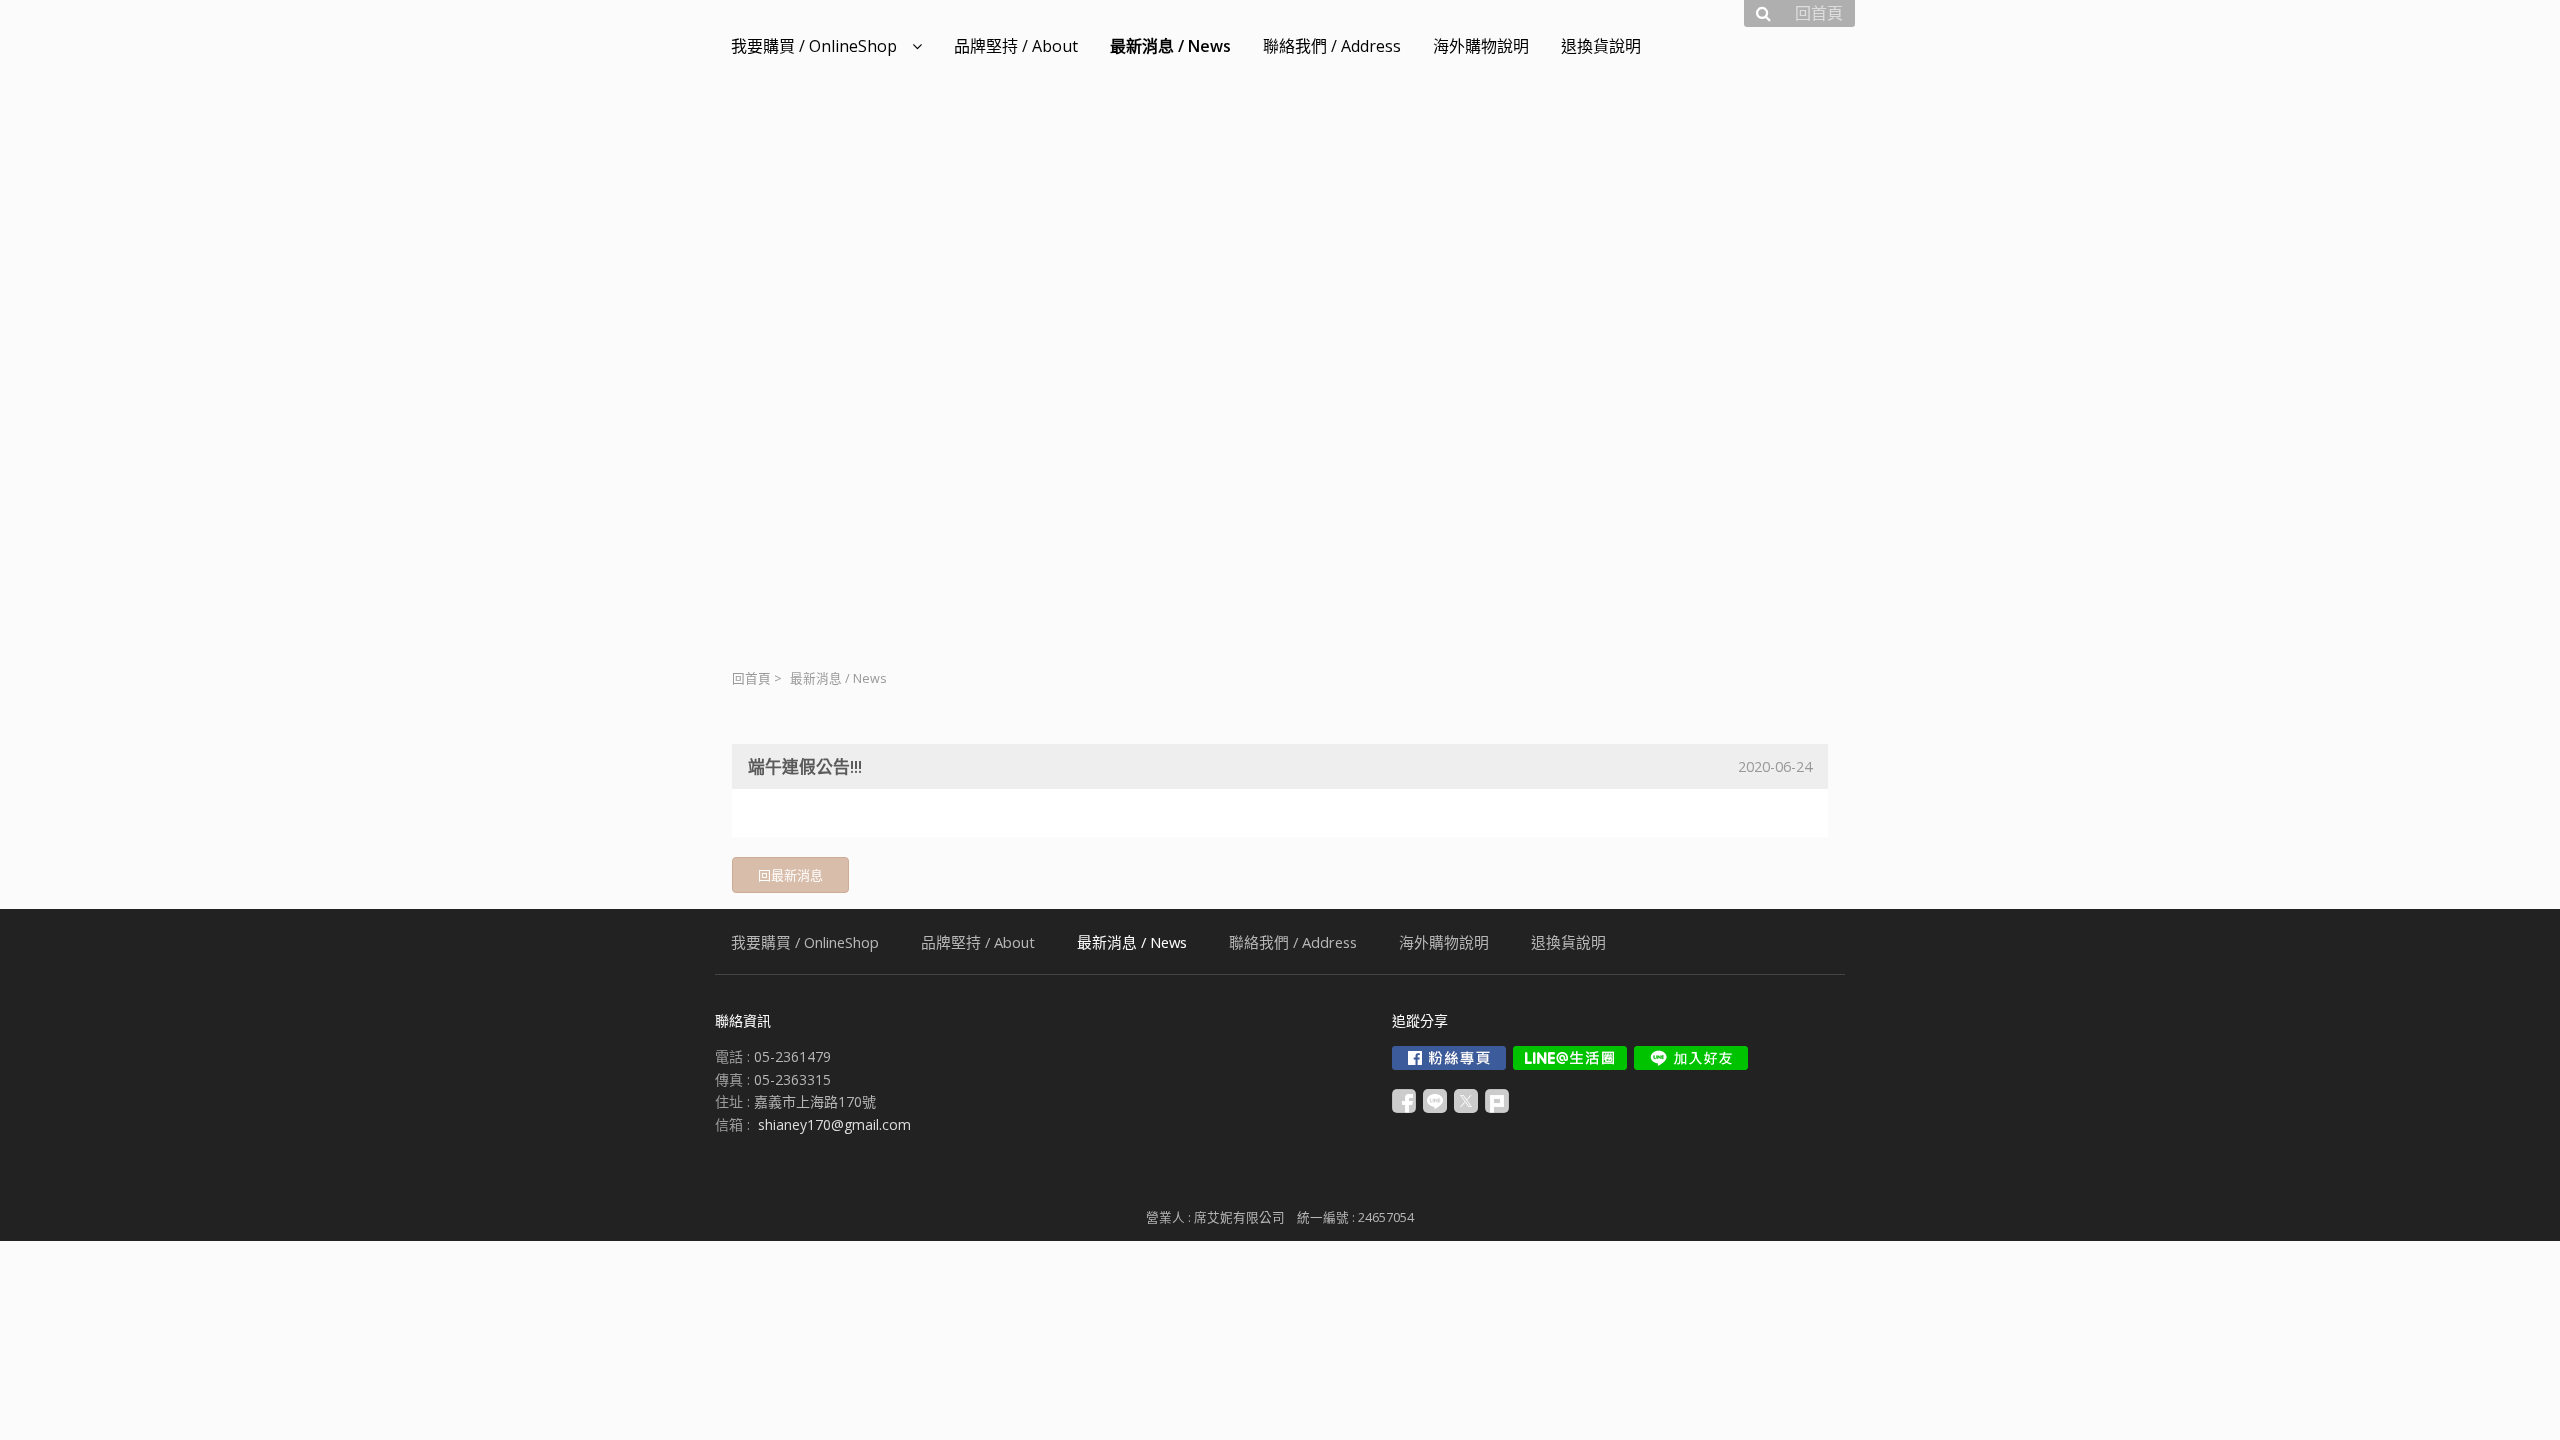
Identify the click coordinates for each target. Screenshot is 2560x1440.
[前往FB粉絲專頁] (1449, 1058)
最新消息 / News (838, 678)
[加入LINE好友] (1691, 1058)
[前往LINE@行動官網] (1570, 1058)
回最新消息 (790, 875)
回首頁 (751, 678)
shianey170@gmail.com (834, 1124)
